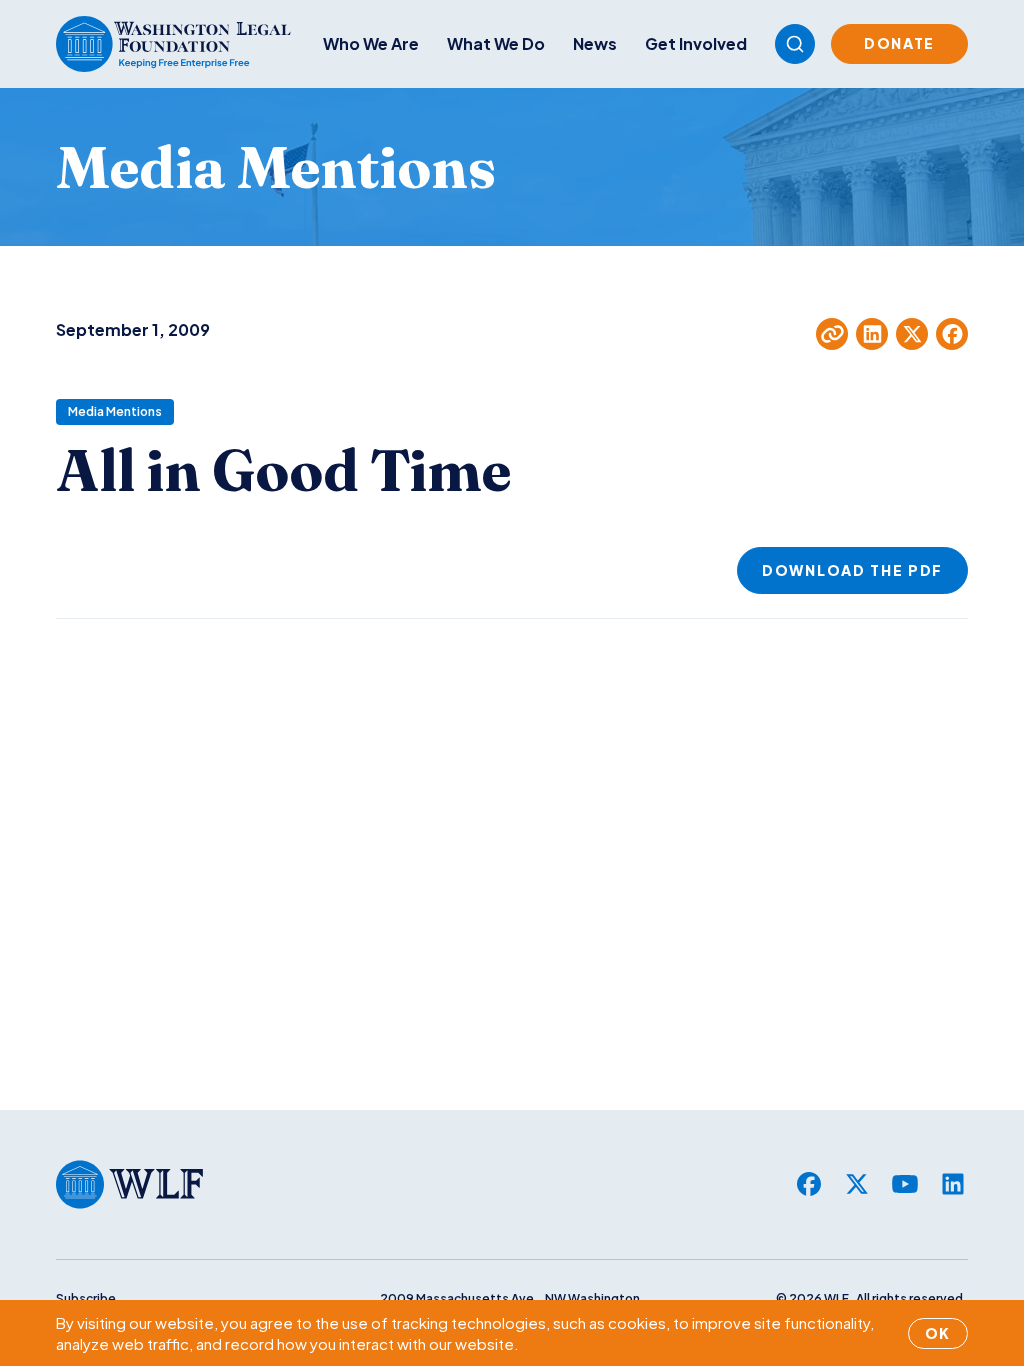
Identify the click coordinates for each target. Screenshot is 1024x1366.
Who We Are (371, 43)
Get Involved (696, 43)
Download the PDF (852, 570)
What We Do (496, 43)
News (595, 43)
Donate (899, 43)
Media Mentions (115, 411)
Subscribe (86, 1298)
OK (938, 1333)
